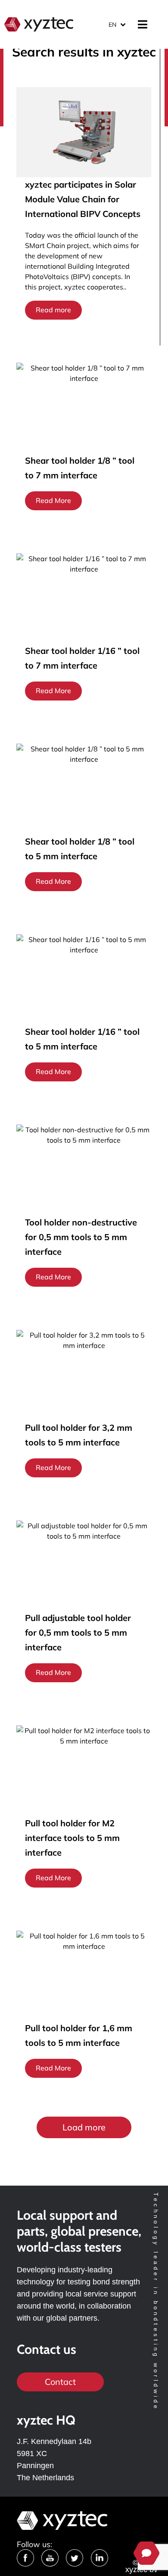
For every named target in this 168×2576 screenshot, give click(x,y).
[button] (84, 2127)
